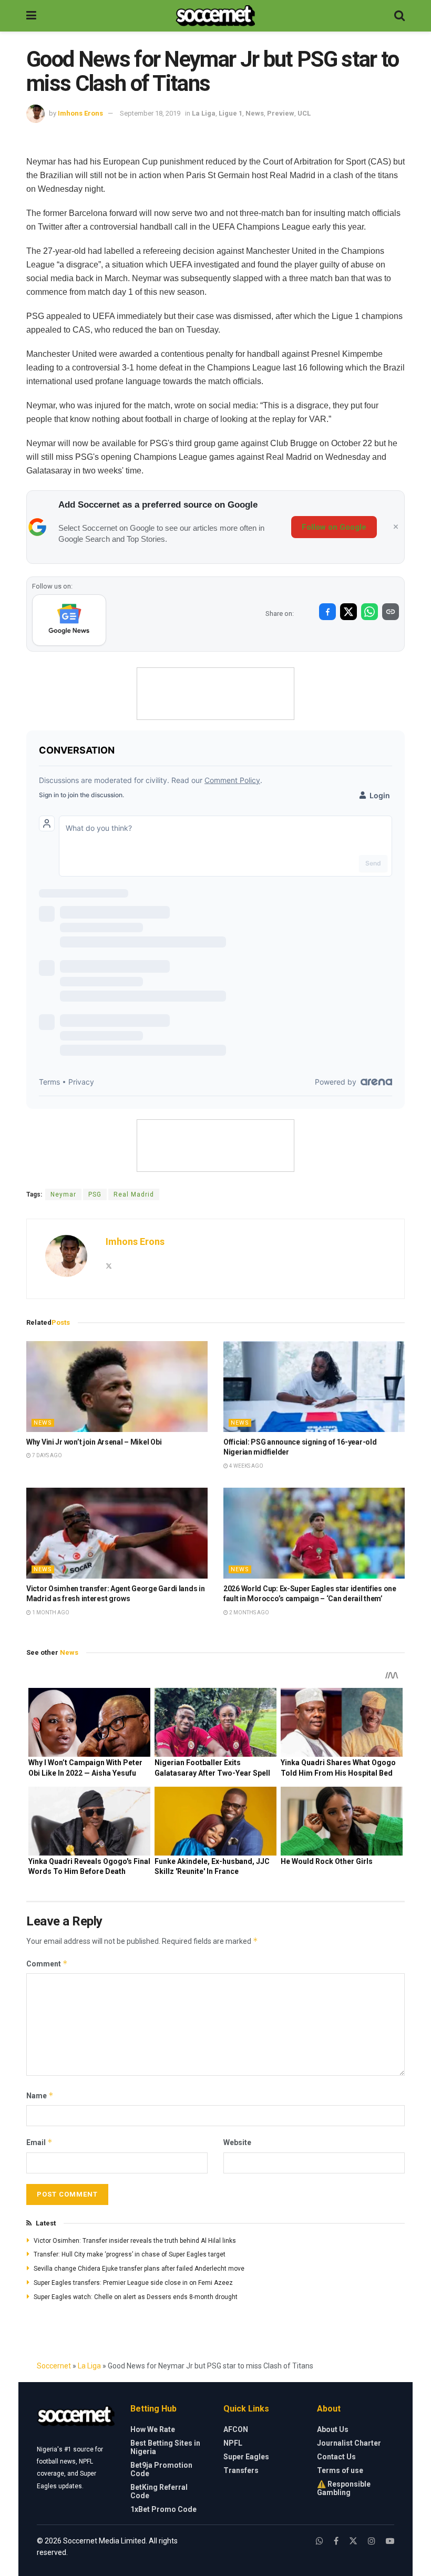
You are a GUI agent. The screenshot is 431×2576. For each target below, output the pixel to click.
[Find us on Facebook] (336, 2541)
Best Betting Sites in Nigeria (165, 2447)
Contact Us (336, 2457)
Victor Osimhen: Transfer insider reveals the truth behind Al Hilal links (135, 2241)
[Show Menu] (31, 16)
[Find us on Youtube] (390, 2541)
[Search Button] (399, 16)
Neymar (63, 1194)
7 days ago (47, 1455)
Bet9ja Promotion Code (161, 2469)
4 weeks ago (246, 1466)
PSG (95, 1194)
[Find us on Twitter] (353, 2541)
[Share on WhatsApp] (370, 612)
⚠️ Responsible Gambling (344, 2488)
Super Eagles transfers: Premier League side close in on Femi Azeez (133, 2283)
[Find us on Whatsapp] (320, 2541)
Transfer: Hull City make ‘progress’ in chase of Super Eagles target (130, 2254)
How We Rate (153, 2429)
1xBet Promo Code (163, 2509)
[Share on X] (348, 612)
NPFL (233, 2443)
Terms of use (340, 2470)
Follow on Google (334, 527)
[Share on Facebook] (327, 612)
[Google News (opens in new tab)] (69, 620)
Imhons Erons (80, 113)
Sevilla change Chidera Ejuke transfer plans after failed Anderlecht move (139, 2269)
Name (40, 2095)
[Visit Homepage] (215, 16)
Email (39, 2142)
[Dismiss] (396, 527)
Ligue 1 (230, 113)
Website (237, 2142)
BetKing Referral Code (159, 2491)
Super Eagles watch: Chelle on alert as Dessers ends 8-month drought (136, 2297)
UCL (304, 113)
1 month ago (50, 1612)
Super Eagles (246, 2457)
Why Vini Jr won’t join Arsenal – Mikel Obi (94, 1442)
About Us (333, 2429)
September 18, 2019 (150, 113)
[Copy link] (391, 612)
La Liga (204, 113)
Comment (47, 1964)
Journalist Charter (349, 2443)
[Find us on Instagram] (372, 2541)
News (255, 113)
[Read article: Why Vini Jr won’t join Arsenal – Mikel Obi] (117, 1387)
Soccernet (54, 2366)
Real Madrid (134, 1194)
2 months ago (249, 1612)
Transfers (241, 2470)
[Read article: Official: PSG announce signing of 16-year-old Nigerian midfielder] (314, 1387)
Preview (281, 113)
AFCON (236, 2429)
